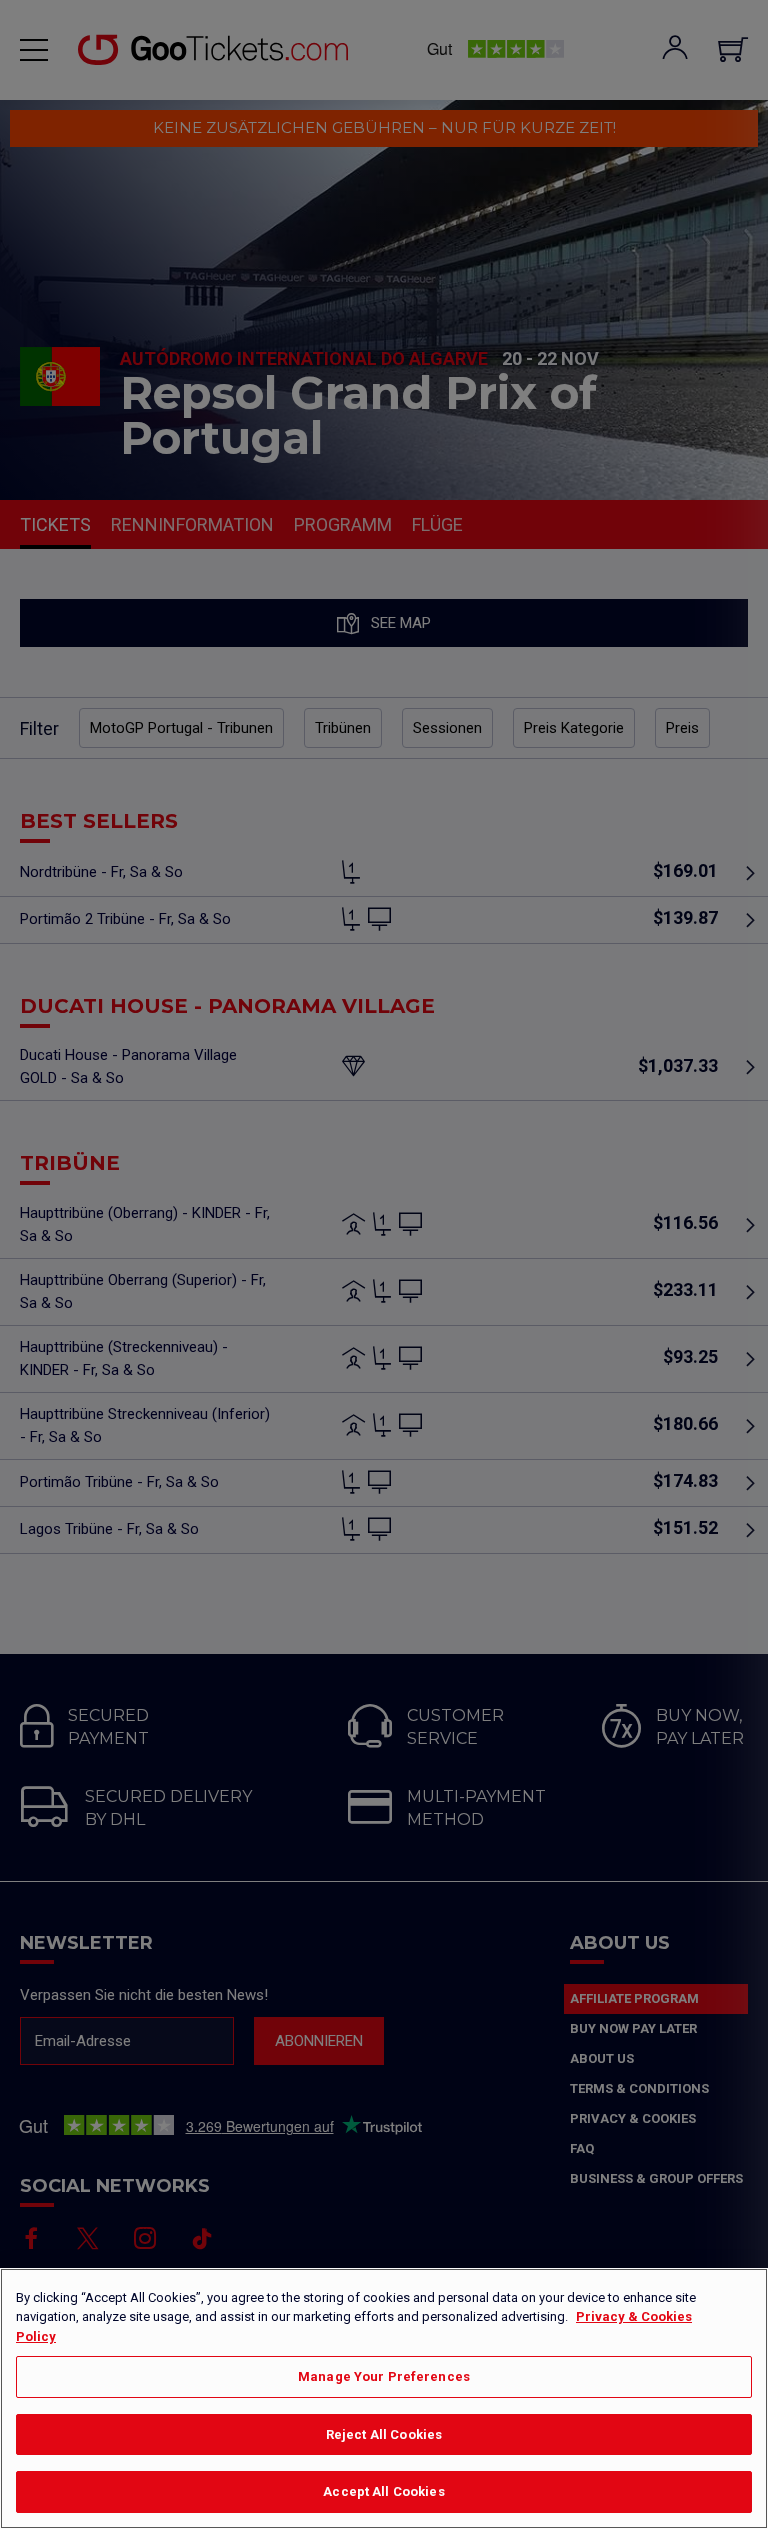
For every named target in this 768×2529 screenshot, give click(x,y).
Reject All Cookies (384, 2434)
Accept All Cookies (383, 2491)
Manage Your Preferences (384, 2376)
